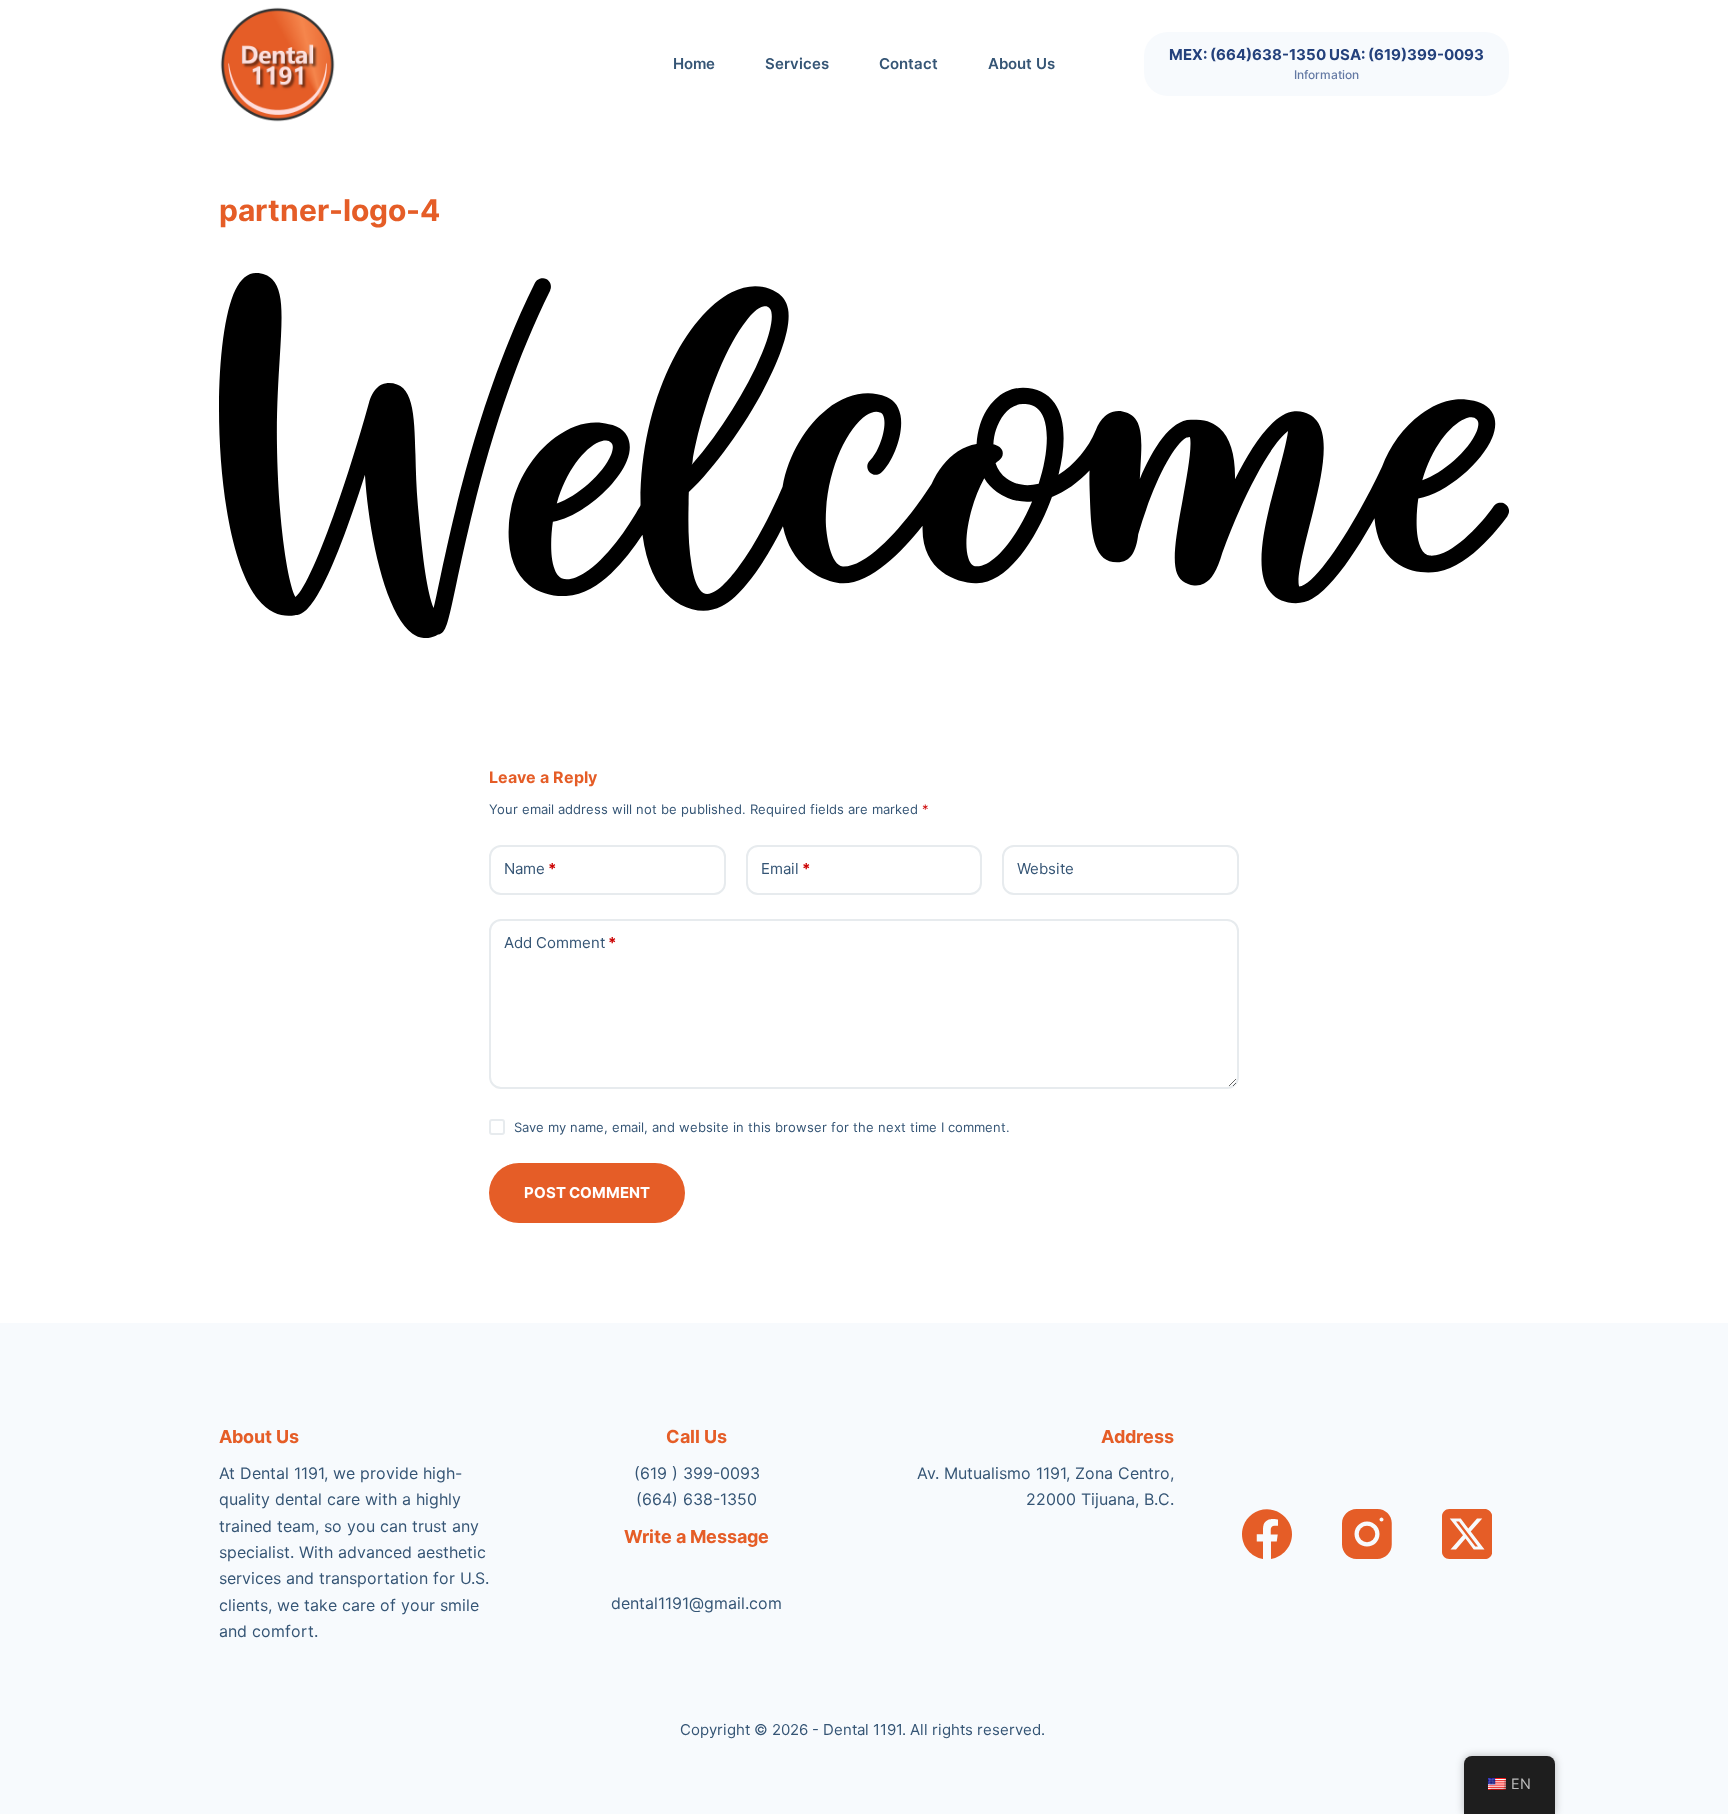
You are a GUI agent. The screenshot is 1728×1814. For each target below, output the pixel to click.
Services (797, 63)
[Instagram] (1367, 1534)
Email (785, 868)
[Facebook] (1267, 1534)
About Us (1021, 63)
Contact (908, 63)
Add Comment (560, 942)
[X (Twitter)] (1467, 1534)
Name (530, 868)
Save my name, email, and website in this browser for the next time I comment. (762, 1127)
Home (694, 63)
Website (1045, 868)
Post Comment (587, 1192)
